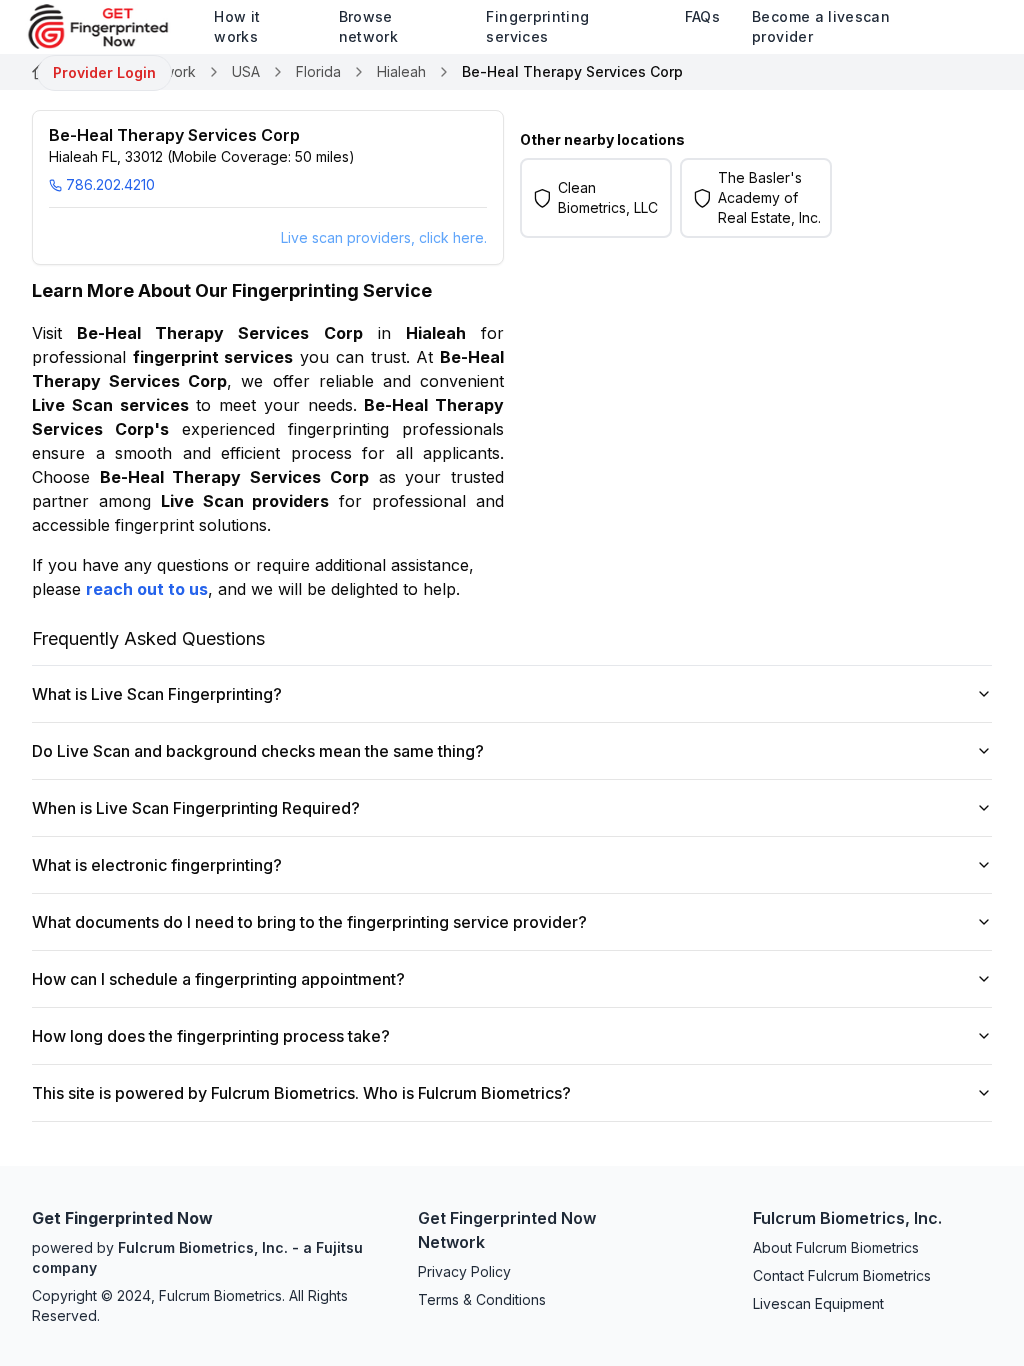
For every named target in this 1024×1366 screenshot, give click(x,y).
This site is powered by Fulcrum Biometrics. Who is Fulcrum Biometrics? (301, 1093)
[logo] (113, 26)
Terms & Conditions (482, 1299)
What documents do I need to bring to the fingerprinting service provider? (309, 922)
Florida (318, 71)
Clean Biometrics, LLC (608, 197)
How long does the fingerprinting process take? (211, 1036)
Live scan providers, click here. (384, 237)
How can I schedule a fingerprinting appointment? (218, 979)
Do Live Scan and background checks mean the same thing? (258, 751)
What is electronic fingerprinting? (157, 865)
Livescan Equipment (818, 1303)
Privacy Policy (464, 1271)
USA (246, 71)
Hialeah (401, 71)
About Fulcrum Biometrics (836, 1247)
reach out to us (147, 589)
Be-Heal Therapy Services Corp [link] (572, 71)
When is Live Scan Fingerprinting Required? (196, 808)
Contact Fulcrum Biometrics (842, 1275)
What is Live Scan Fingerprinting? (157, 694)
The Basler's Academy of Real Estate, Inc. (769, 197)
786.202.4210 (110, 184)
